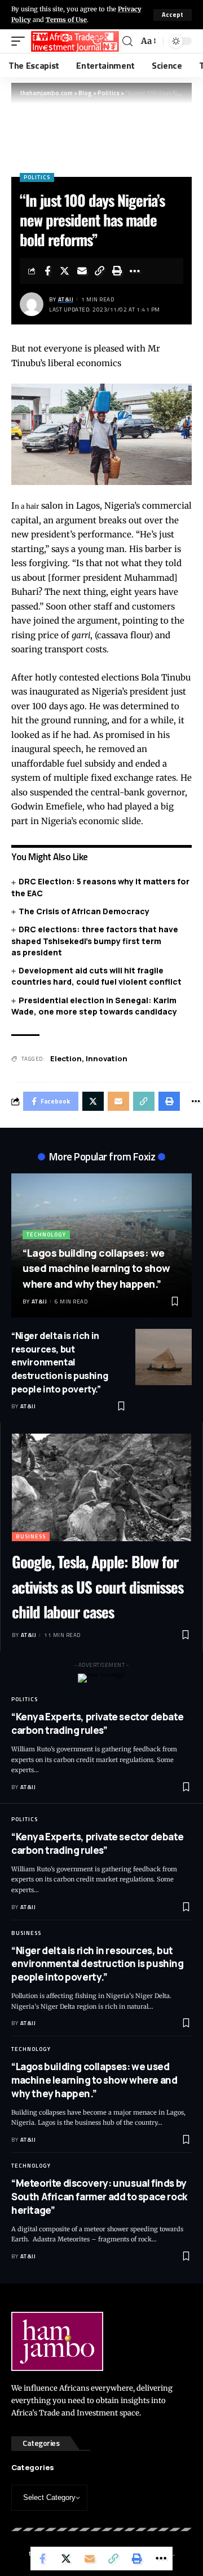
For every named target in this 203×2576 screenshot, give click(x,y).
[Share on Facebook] (47, 271)
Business (31, 1536)
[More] (135, 271)
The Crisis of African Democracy (84, 911)
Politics (37, 177)
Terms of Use (66, 20)
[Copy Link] (100, 271)
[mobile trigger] (21, 41)
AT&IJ (66, 299)
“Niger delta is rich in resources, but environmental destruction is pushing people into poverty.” (59, 1362)
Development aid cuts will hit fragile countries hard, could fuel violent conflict (96, 976)
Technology (46, 1234)
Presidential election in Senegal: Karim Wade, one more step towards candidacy (94, 1006)
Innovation (107, 1058)
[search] (127, 41)
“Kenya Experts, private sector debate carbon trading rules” (97, 1723)
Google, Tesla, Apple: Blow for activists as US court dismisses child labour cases (98, 1587)
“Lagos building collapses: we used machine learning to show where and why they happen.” (96, 1268)
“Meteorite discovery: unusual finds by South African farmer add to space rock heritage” (99, 2197)
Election (66, 1058)
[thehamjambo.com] (75, 41)
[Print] (117, 271)
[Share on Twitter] (65, 271)
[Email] (82, 271)
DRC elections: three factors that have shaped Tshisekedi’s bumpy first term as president (95, 941)
